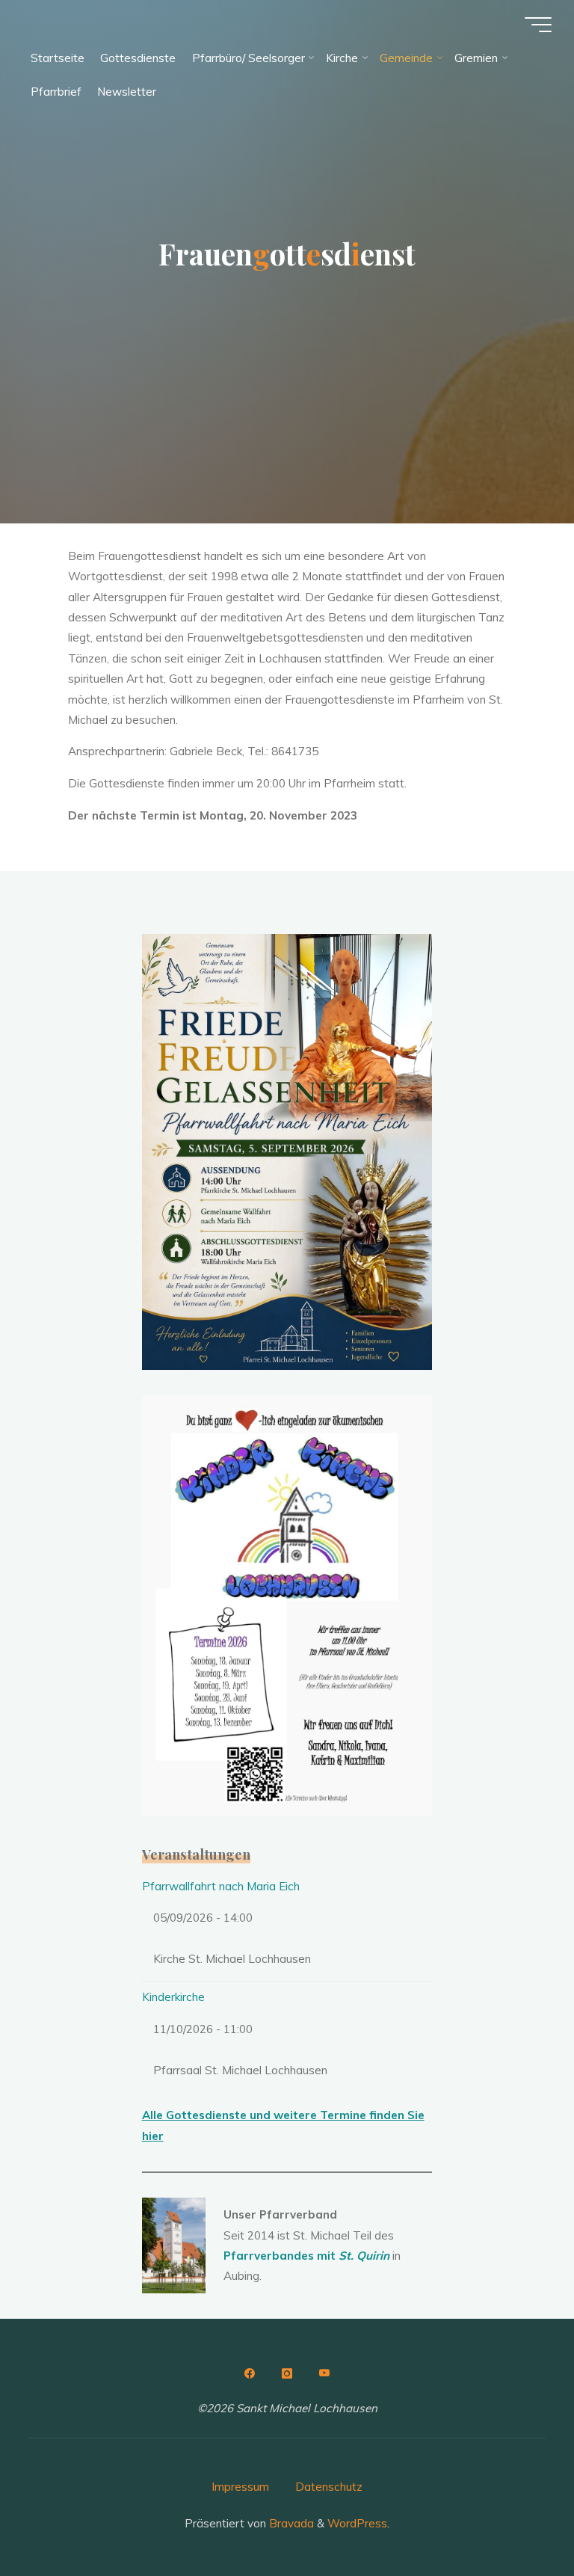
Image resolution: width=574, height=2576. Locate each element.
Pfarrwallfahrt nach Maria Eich (221, 1886)
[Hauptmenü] (538, 25)
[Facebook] (250, 2373)
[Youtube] (324, 2373)
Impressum (240, 2487)
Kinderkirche (173, 1997)
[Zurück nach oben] (516, 2518)
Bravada (290, 2523)
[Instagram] (287, 2373)
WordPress (357, 2523)
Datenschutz (329, 2487)
